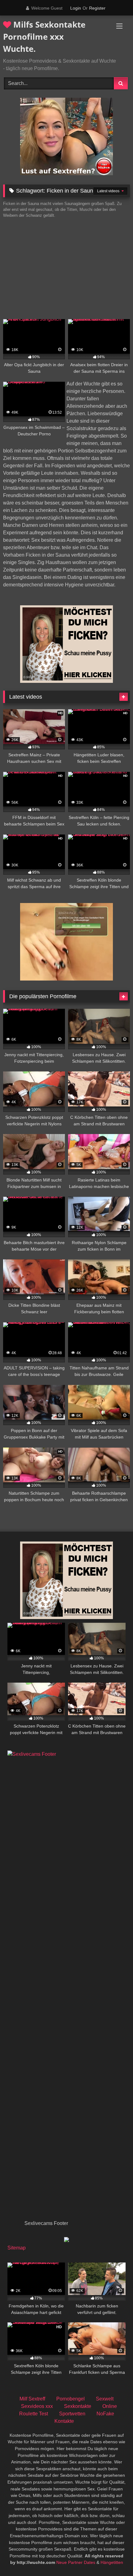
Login (76, 8)
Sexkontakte (78, 2406)
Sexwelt (105, 2399)
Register (97, 8)
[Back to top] (114, 2558)
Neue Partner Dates (76, 2562)
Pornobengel (71, 2399)
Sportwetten (72, 2414)
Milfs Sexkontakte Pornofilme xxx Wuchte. (44, 37)
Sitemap (17, 2248)
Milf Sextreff (32, 2399)
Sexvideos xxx (37, 2406)
